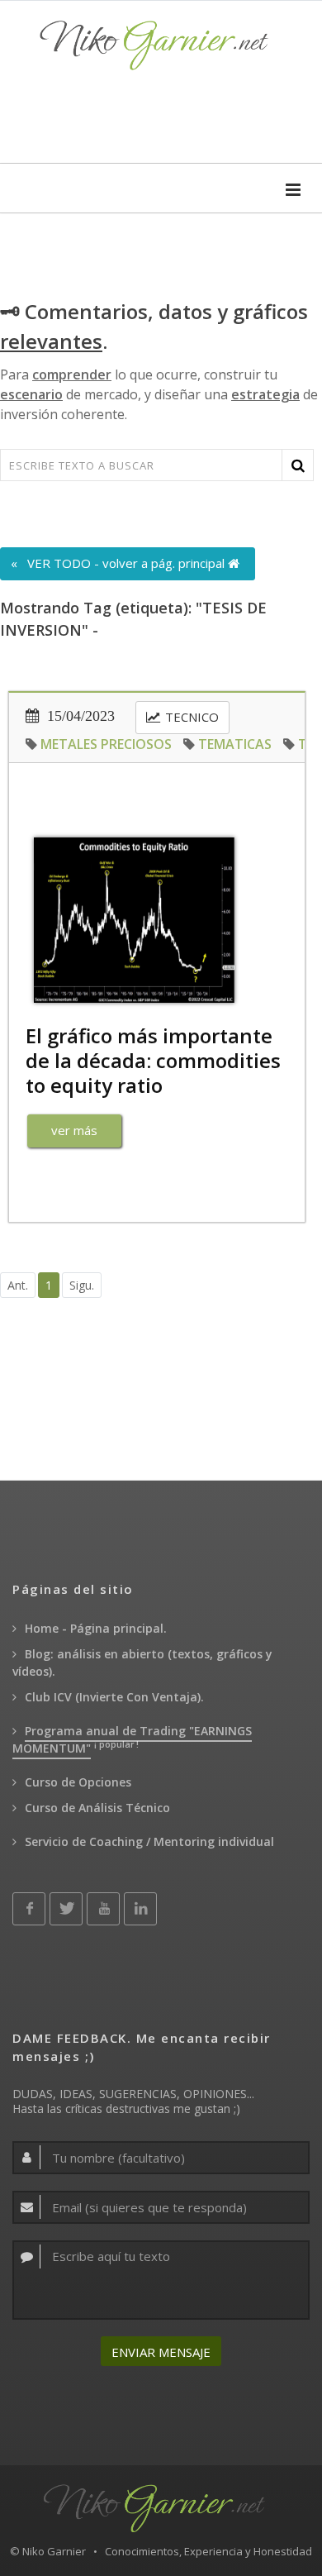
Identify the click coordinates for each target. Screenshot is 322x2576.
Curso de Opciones (78, 1782)
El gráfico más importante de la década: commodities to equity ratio (153, 1060)
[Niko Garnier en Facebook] (29, 1909)
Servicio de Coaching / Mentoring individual (149, 1841)
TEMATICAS (235, 744)
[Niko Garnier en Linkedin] (140, 1909)
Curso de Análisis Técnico (97, 1808)
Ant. (18, 1285)
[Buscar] (298, 465)
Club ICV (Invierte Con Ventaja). (114, 1697)
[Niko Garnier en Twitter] (66, 1909)
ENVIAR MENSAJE (161, 2352)
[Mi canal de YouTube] (103, 1909)
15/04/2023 (79, 716)
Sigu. (82, 1285)
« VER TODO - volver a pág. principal (119, 563)
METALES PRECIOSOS (106, 744)
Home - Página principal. (96, 1628)
